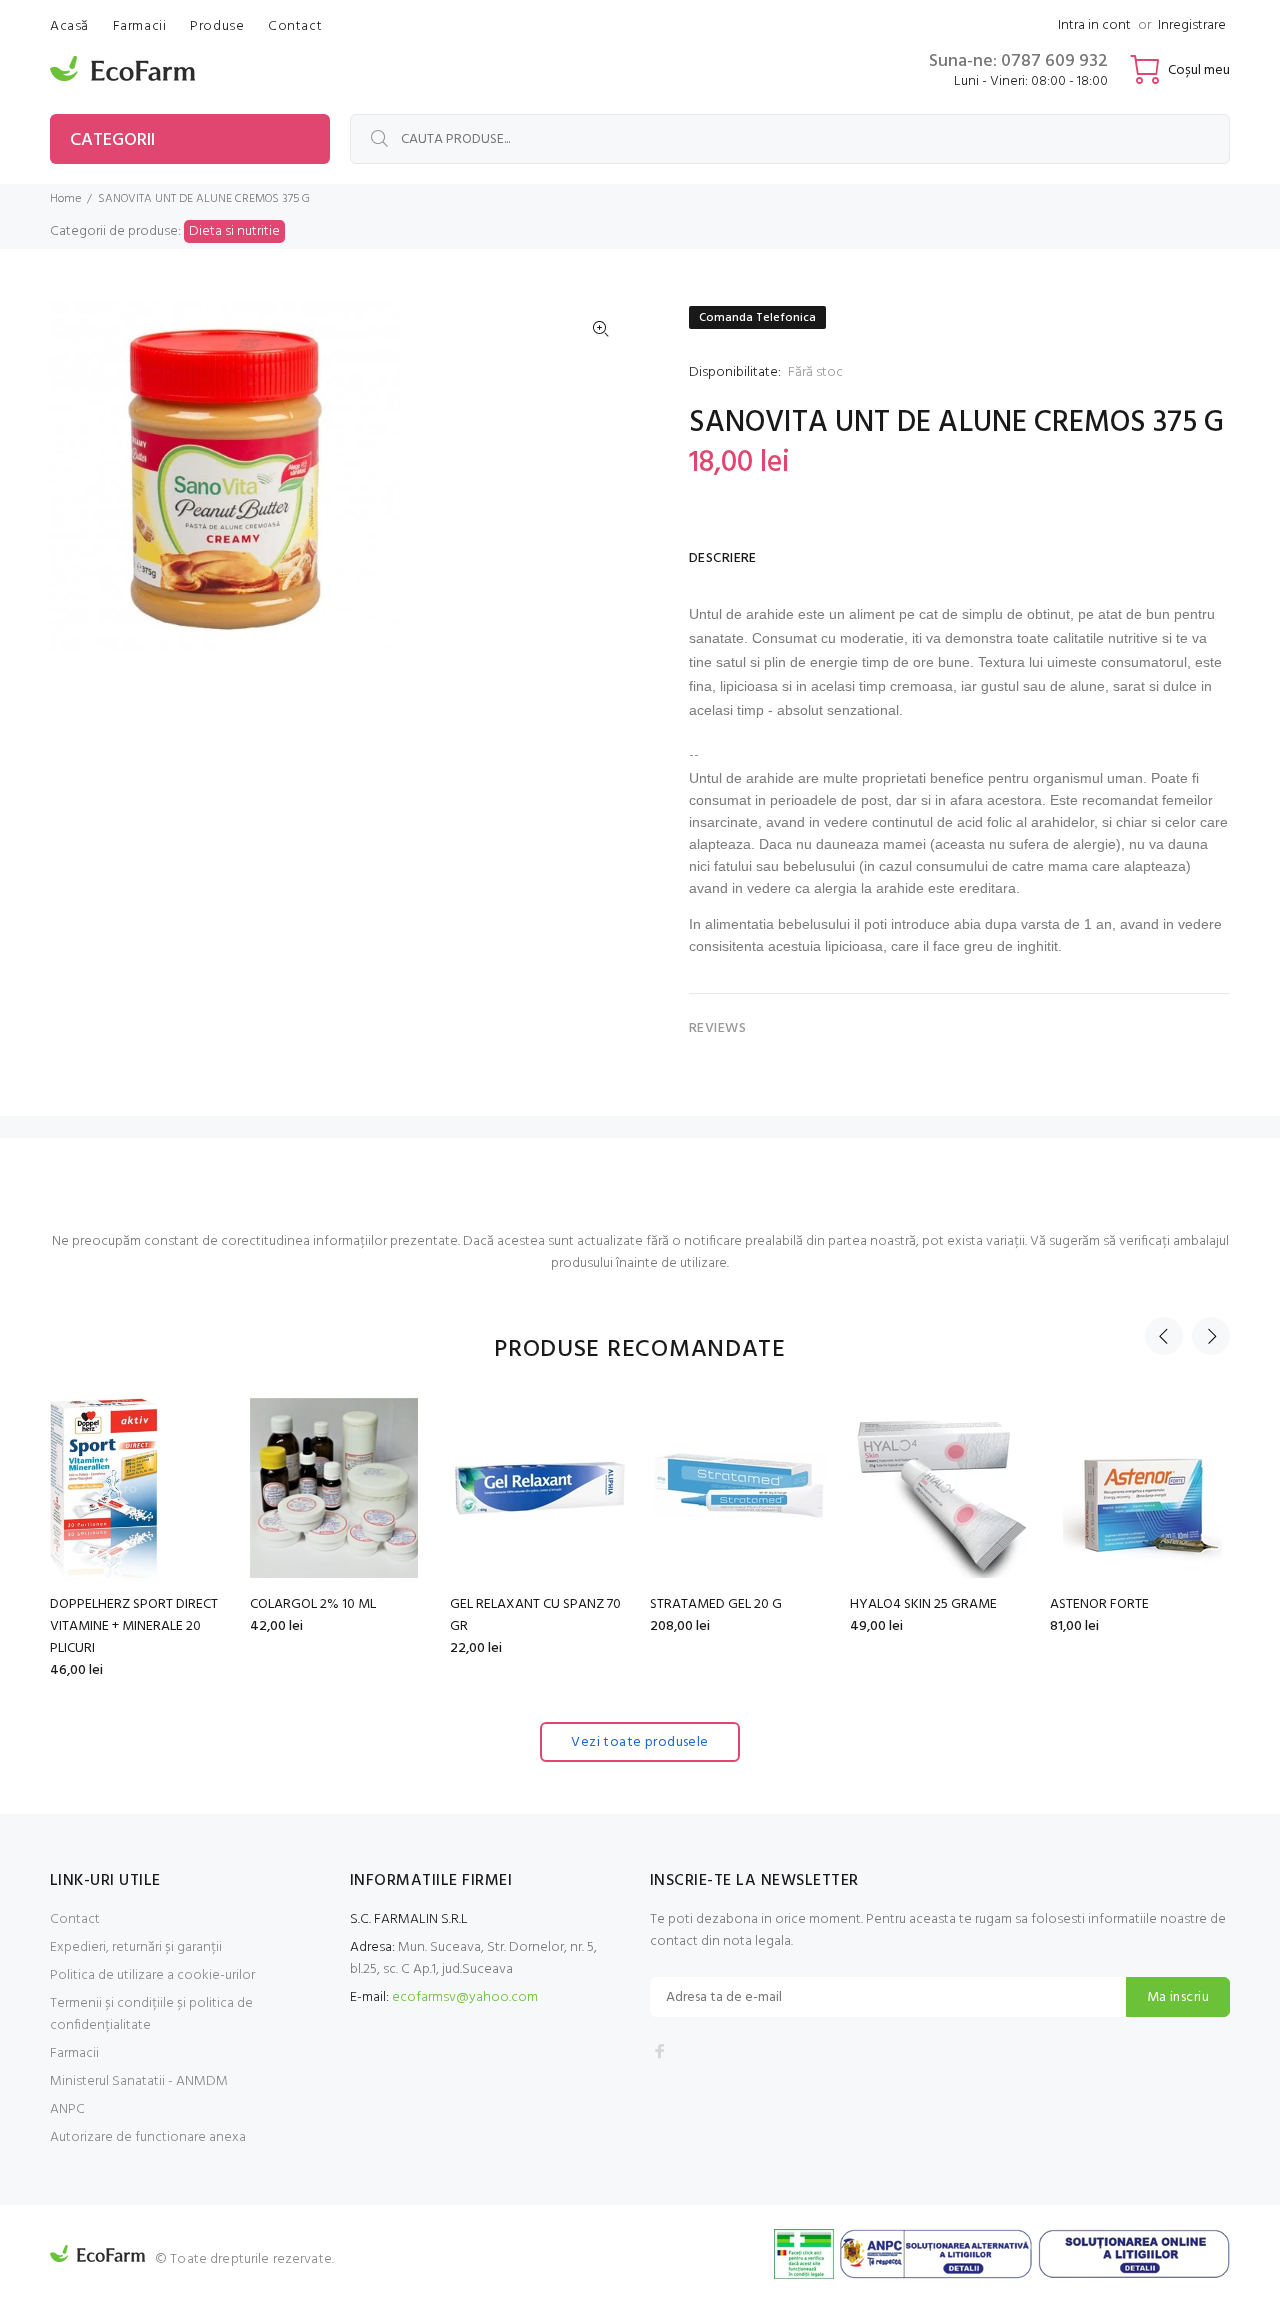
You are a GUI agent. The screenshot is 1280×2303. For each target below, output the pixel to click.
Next (1211, 1336)
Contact (75, 1919)
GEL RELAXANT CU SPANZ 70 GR (535, 1615)
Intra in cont (1094, 25)
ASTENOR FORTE (1099, 1604)
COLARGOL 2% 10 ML (313, 1604)
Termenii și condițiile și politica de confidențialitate (151, 2014)
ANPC (67, 2109)
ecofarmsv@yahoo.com (465, 1997)
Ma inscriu (1178, 1997)
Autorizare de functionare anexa (148, 2137)
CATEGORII (112, 140)
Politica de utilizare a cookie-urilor (152, 1975)
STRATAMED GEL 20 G (716, 1604)
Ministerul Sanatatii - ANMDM (139, 2081)
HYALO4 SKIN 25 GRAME (923, 1604)
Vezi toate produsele (639, 1742)
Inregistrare (1192, 25)
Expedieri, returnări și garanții (136, 1947)
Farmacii (74, 2053)
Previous (1164, 1336)
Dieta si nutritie (234, 231)
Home (65, 199)
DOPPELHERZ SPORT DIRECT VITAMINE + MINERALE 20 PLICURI (134, 1626)
